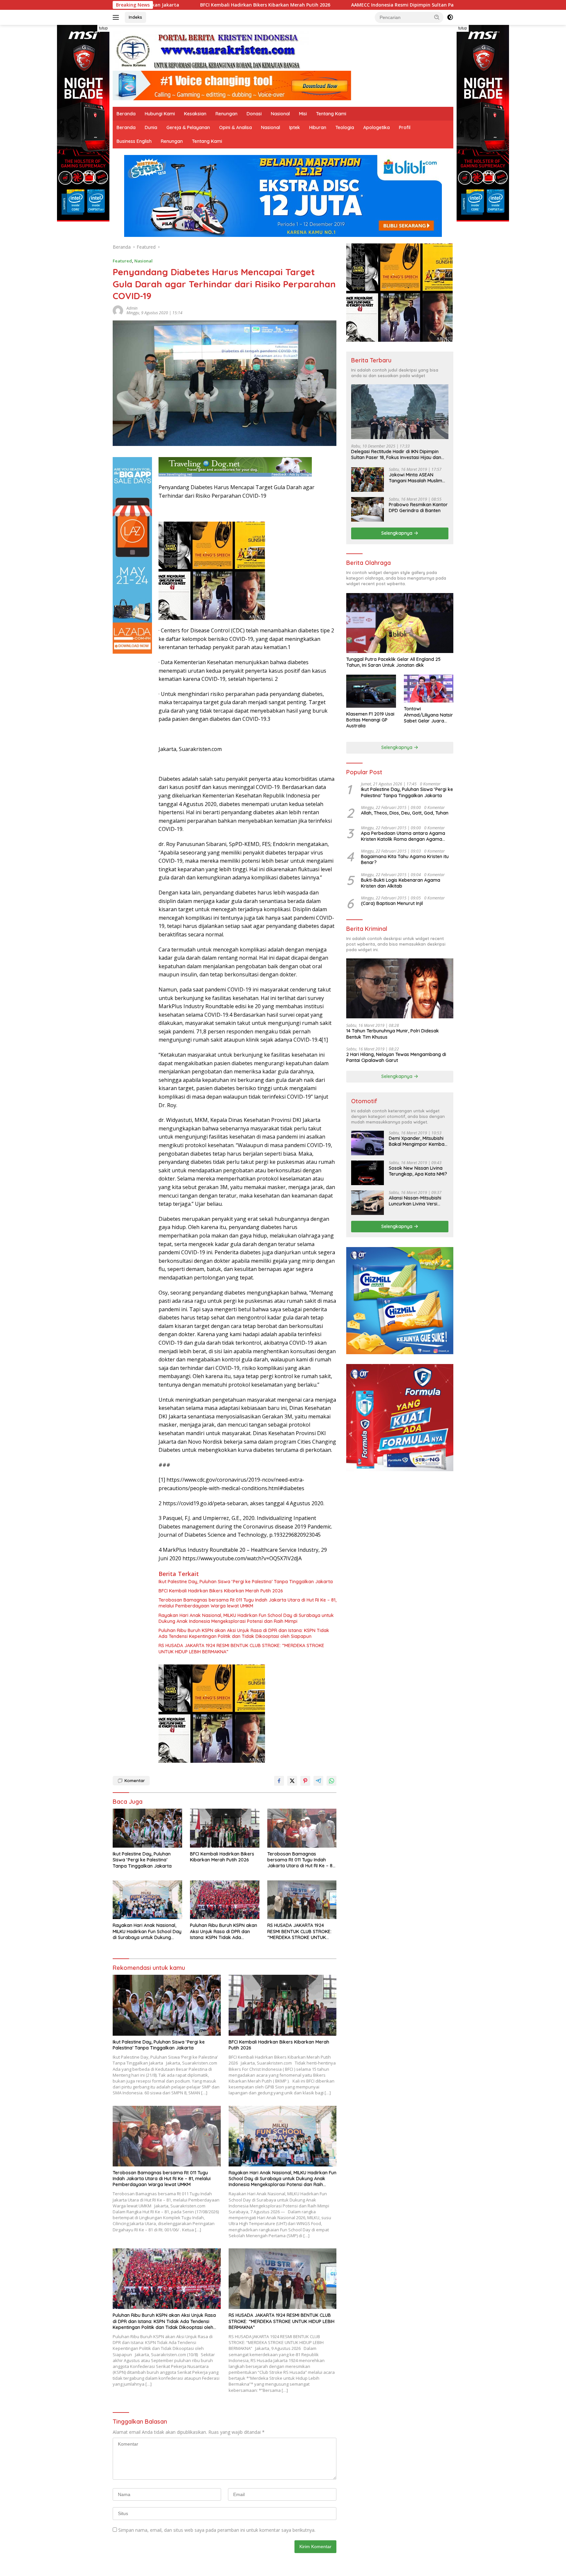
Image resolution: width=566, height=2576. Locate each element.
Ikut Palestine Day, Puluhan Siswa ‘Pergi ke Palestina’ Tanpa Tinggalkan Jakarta (246, 1582)
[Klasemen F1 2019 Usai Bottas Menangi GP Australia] (371, 691)
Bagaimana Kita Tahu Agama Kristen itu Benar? (405, 859)
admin (132, 308)
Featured (122, 261)
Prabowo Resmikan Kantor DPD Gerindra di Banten (418, 508)
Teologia (345, 127)
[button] (437, 17)
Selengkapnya (397, 533)
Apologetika (377, 127)
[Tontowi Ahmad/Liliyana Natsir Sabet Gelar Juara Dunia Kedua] (429, 689)
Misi (303, 114)
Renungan (226, 114)
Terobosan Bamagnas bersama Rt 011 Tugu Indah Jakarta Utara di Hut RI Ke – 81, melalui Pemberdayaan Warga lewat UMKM (247, 1603)
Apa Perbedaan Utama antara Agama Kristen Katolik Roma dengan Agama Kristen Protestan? (403, 836)
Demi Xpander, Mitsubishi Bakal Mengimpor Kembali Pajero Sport (418, 1141)
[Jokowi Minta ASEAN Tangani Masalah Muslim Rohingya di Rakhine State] (368, 480)
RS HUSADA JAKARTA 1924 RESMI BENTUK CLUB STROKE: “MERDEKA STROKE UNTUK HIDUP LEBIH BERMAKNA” (241, 1648)
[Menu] (117, 17)
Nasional (280, 114)
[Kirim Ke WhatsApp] (331, 1781)
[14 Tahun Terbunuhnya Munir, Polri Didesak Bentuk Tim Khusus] (400, 988)
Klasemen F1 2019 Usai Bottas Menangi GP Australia (370, 720)
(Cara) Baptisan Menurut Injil (392, 903)
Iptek (295, 127)
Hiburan (318, 127)
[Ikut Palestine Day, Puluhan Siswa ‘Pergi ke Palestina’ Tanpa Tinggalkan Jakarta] (147, 1828)
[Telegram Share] (318, 1781)
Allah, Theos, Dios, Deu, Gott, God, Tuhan (405, 813)
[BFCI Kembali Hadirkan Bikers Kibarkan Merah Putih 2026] (225, 1828)
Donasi (254, 114)
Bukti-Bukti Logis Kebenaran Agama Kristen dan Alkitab (401, 883)
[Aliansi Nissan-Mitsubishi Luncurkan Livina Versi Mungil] (368, 1203)
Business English (134, 141)
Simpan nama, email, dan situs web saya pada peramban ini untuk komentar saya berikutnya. (217, 2530)
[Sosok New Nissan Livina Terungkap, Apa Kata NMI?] (368, 1173)
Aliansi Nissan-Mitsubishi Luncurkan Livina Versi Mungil (415, 1201)
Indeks (135, 17)
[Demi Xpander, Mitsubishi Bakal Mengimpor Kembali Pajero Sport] (368, 1143)
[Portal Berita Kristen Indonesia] (211, 51)
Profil (405, 127)
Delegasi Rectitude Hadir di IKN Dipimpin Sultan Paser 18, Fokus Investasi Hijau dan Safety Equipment (396, 454)
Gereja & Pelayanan (188, 127)
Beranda (126, 114)
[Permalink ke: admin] (118, 310)
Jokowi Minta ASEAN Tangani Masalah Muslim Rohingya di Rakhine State (417, 478)
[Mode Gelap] (450, 17)
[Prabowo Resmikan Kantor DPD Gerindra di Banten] (368, 509)
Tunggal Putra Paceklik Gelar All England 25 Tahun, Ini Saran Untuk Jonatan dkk (393, 662)
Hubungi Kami (160, 114)
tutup (103, 28)
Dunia (151, 127)
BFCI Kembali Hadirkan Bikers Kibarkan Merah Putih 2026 (221, 1591)
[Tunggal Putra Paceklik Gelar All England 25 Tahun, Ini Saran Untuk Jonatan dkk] (400, 623)
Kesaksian (195, 114)
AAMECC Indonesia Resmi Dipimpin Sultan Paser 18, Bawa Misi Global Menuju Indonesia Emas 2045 (316, 5)
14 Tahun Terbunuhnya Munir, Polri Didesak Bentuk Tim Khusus (393, 1034)
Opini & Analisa (236, 127)
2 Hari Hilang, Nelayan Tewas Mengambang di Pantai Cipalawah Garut (396, 1057)
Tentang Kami (331, 114)
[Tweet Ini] (292, 1781)
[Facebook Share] (279, 1781)
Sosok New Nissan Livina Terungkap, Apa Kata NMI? (418, 1171)
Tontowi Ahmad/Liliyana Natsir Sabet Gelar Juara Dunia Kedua (428, 715)
